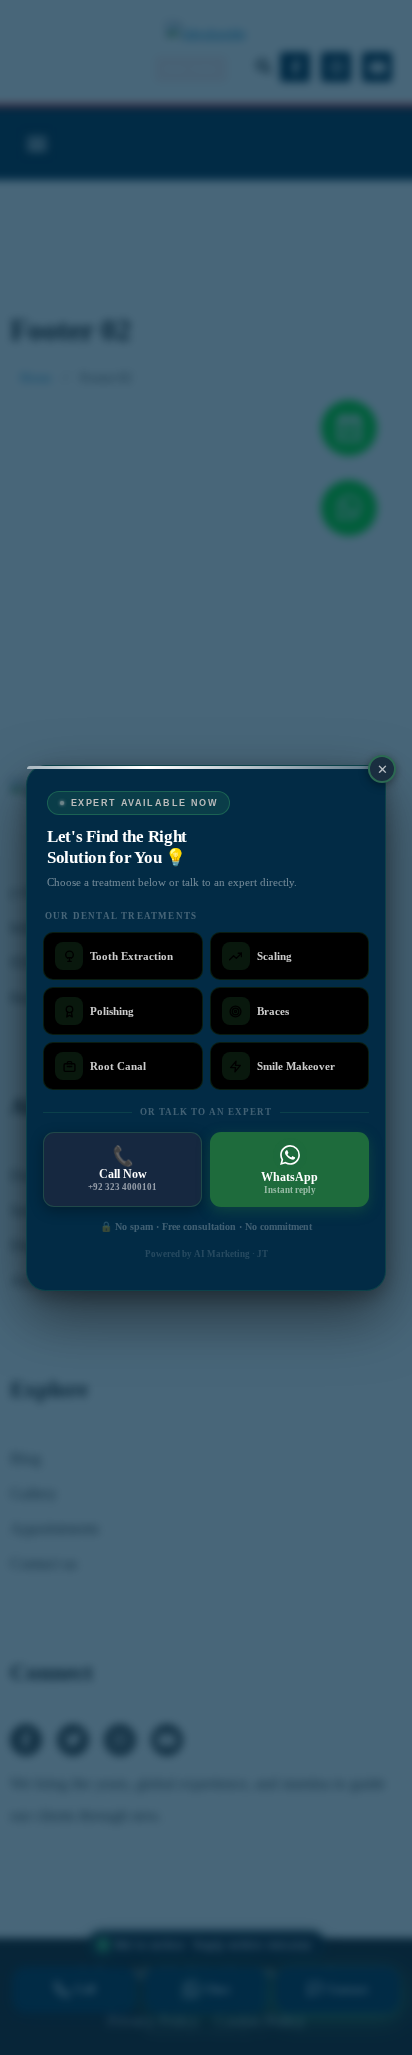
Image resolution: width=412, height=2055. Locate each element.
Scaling (274, 955)
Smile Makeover (296, 1065)
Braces (273, 1010)
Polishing (112, 1010)
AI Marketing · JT (231, 1254)
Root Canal (118, 1065)
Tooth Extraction (131, 955)
